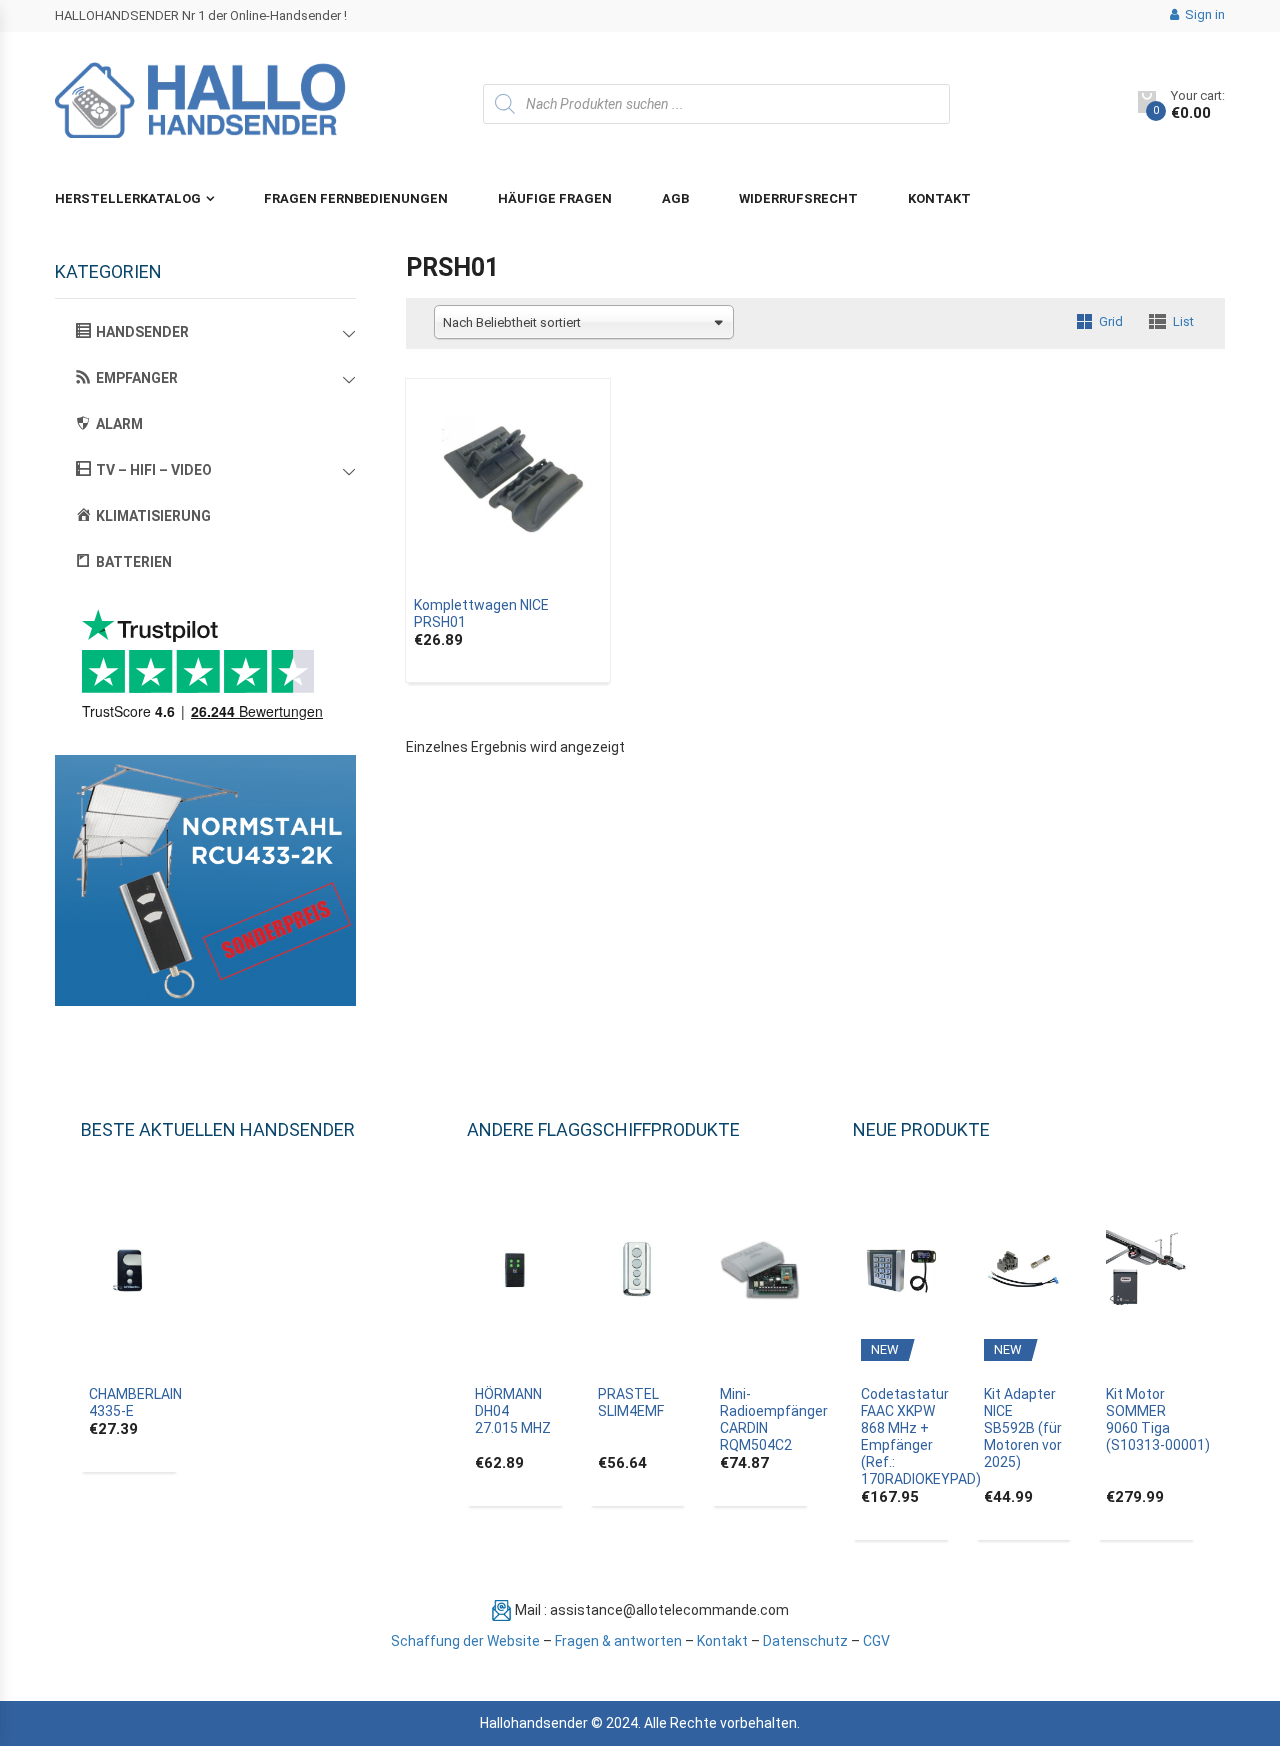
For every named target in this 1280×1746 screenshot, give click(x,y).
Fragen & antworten (618, 1641)
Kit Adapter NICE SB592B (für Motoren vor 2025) (1023, 1428)
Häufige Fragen (555, 198)
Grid (1111, 321)
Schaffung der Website (465, 1641)
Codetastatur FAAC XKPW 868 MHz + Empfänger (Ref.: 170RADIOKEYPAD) (921, 1436)
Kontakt (939, 198)
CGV (876, 1641)
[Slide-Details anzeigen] (205, 880)
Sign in (1203, 14)
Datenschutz (805, 1641)
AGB (675, 198)
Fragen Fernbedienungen (356, 198)
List (1183, 321)
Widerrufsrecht (798, 198)
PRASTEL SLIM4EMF (631, 1402)
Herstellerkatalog (128, 198)
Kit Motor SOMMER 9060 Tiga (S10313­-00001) (1158, 1419)
